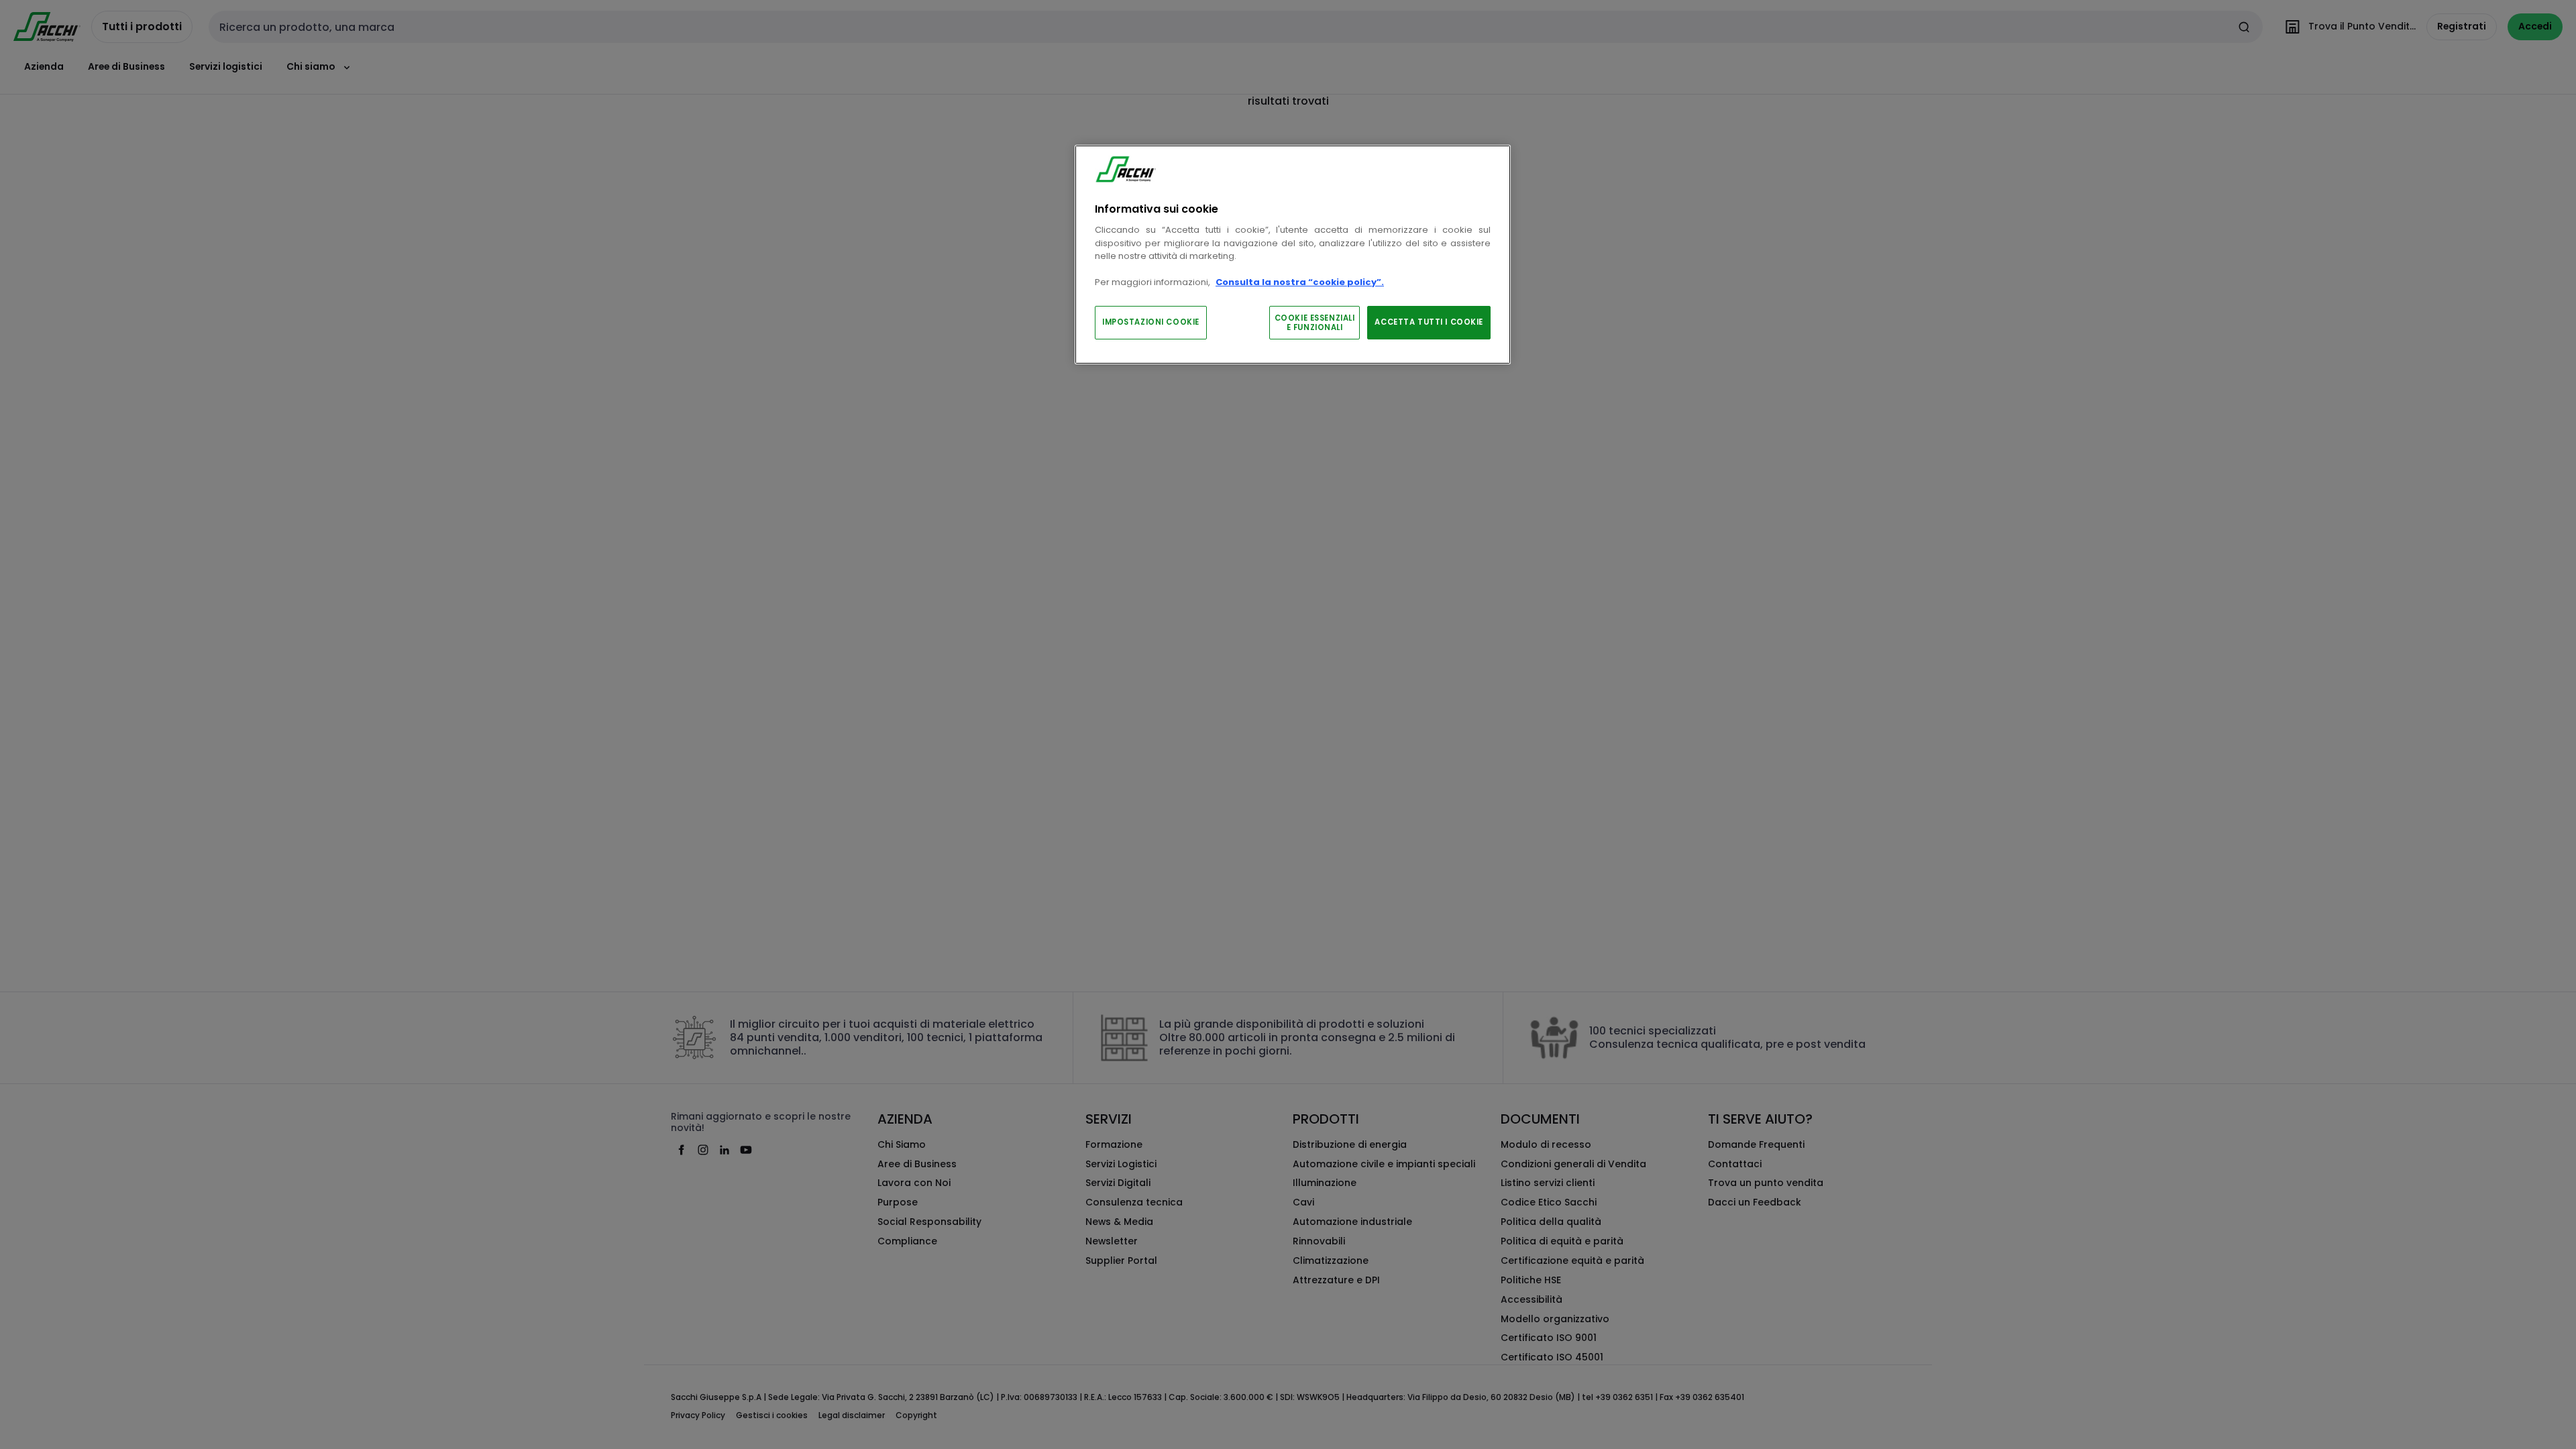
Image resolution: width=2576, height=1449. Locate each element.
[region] (1293, 255)
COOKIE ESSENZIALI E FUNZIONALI (1315, 323)
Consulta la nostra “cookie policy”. (1300, 282)
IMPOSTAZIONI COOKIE (1151, 322)
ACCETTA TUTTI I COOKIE (1429, 322)
